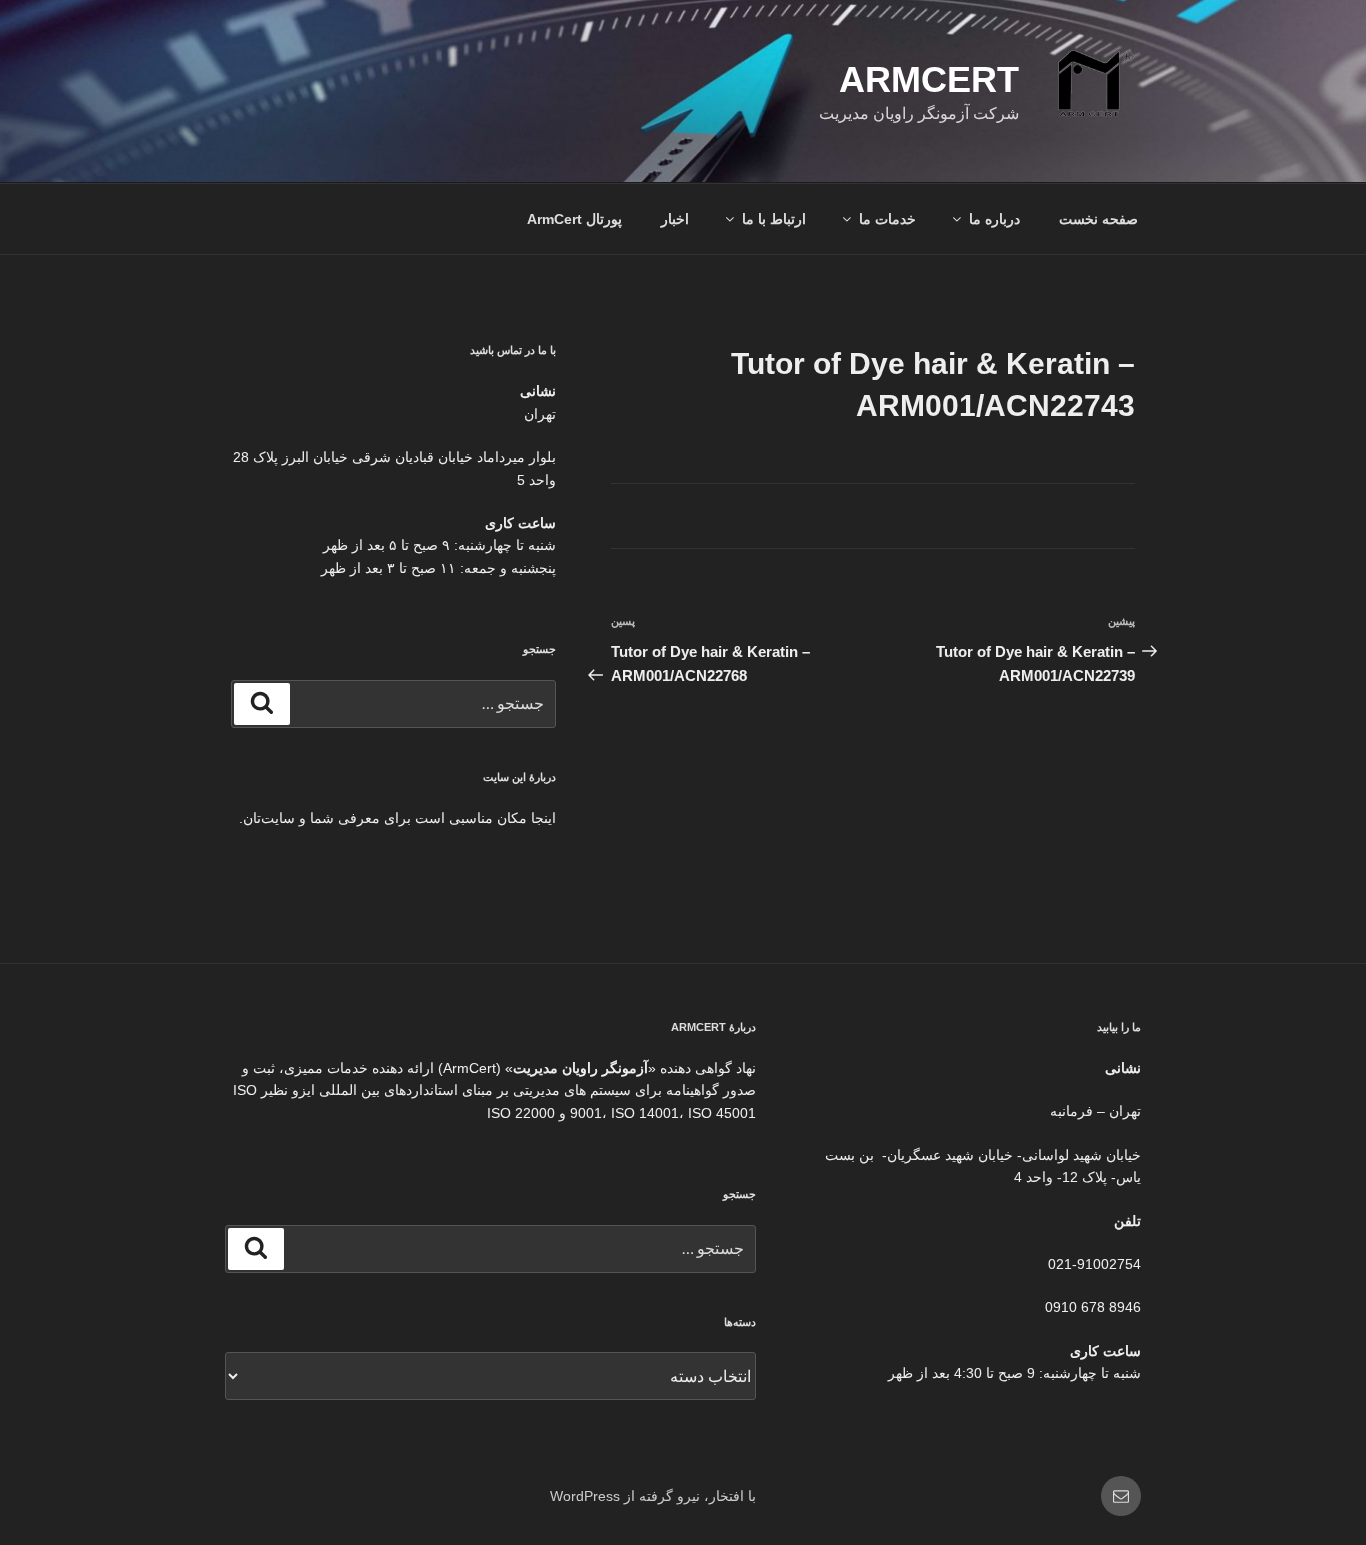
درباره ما (994, 219)
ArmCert (929, 79)
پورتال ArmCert (574, 219)
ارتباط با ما (774, 219)
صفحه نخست (1098, 219)
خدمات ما (887, 219)
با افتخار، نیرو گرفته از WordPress (653, 1496)
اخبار (675, 219)
